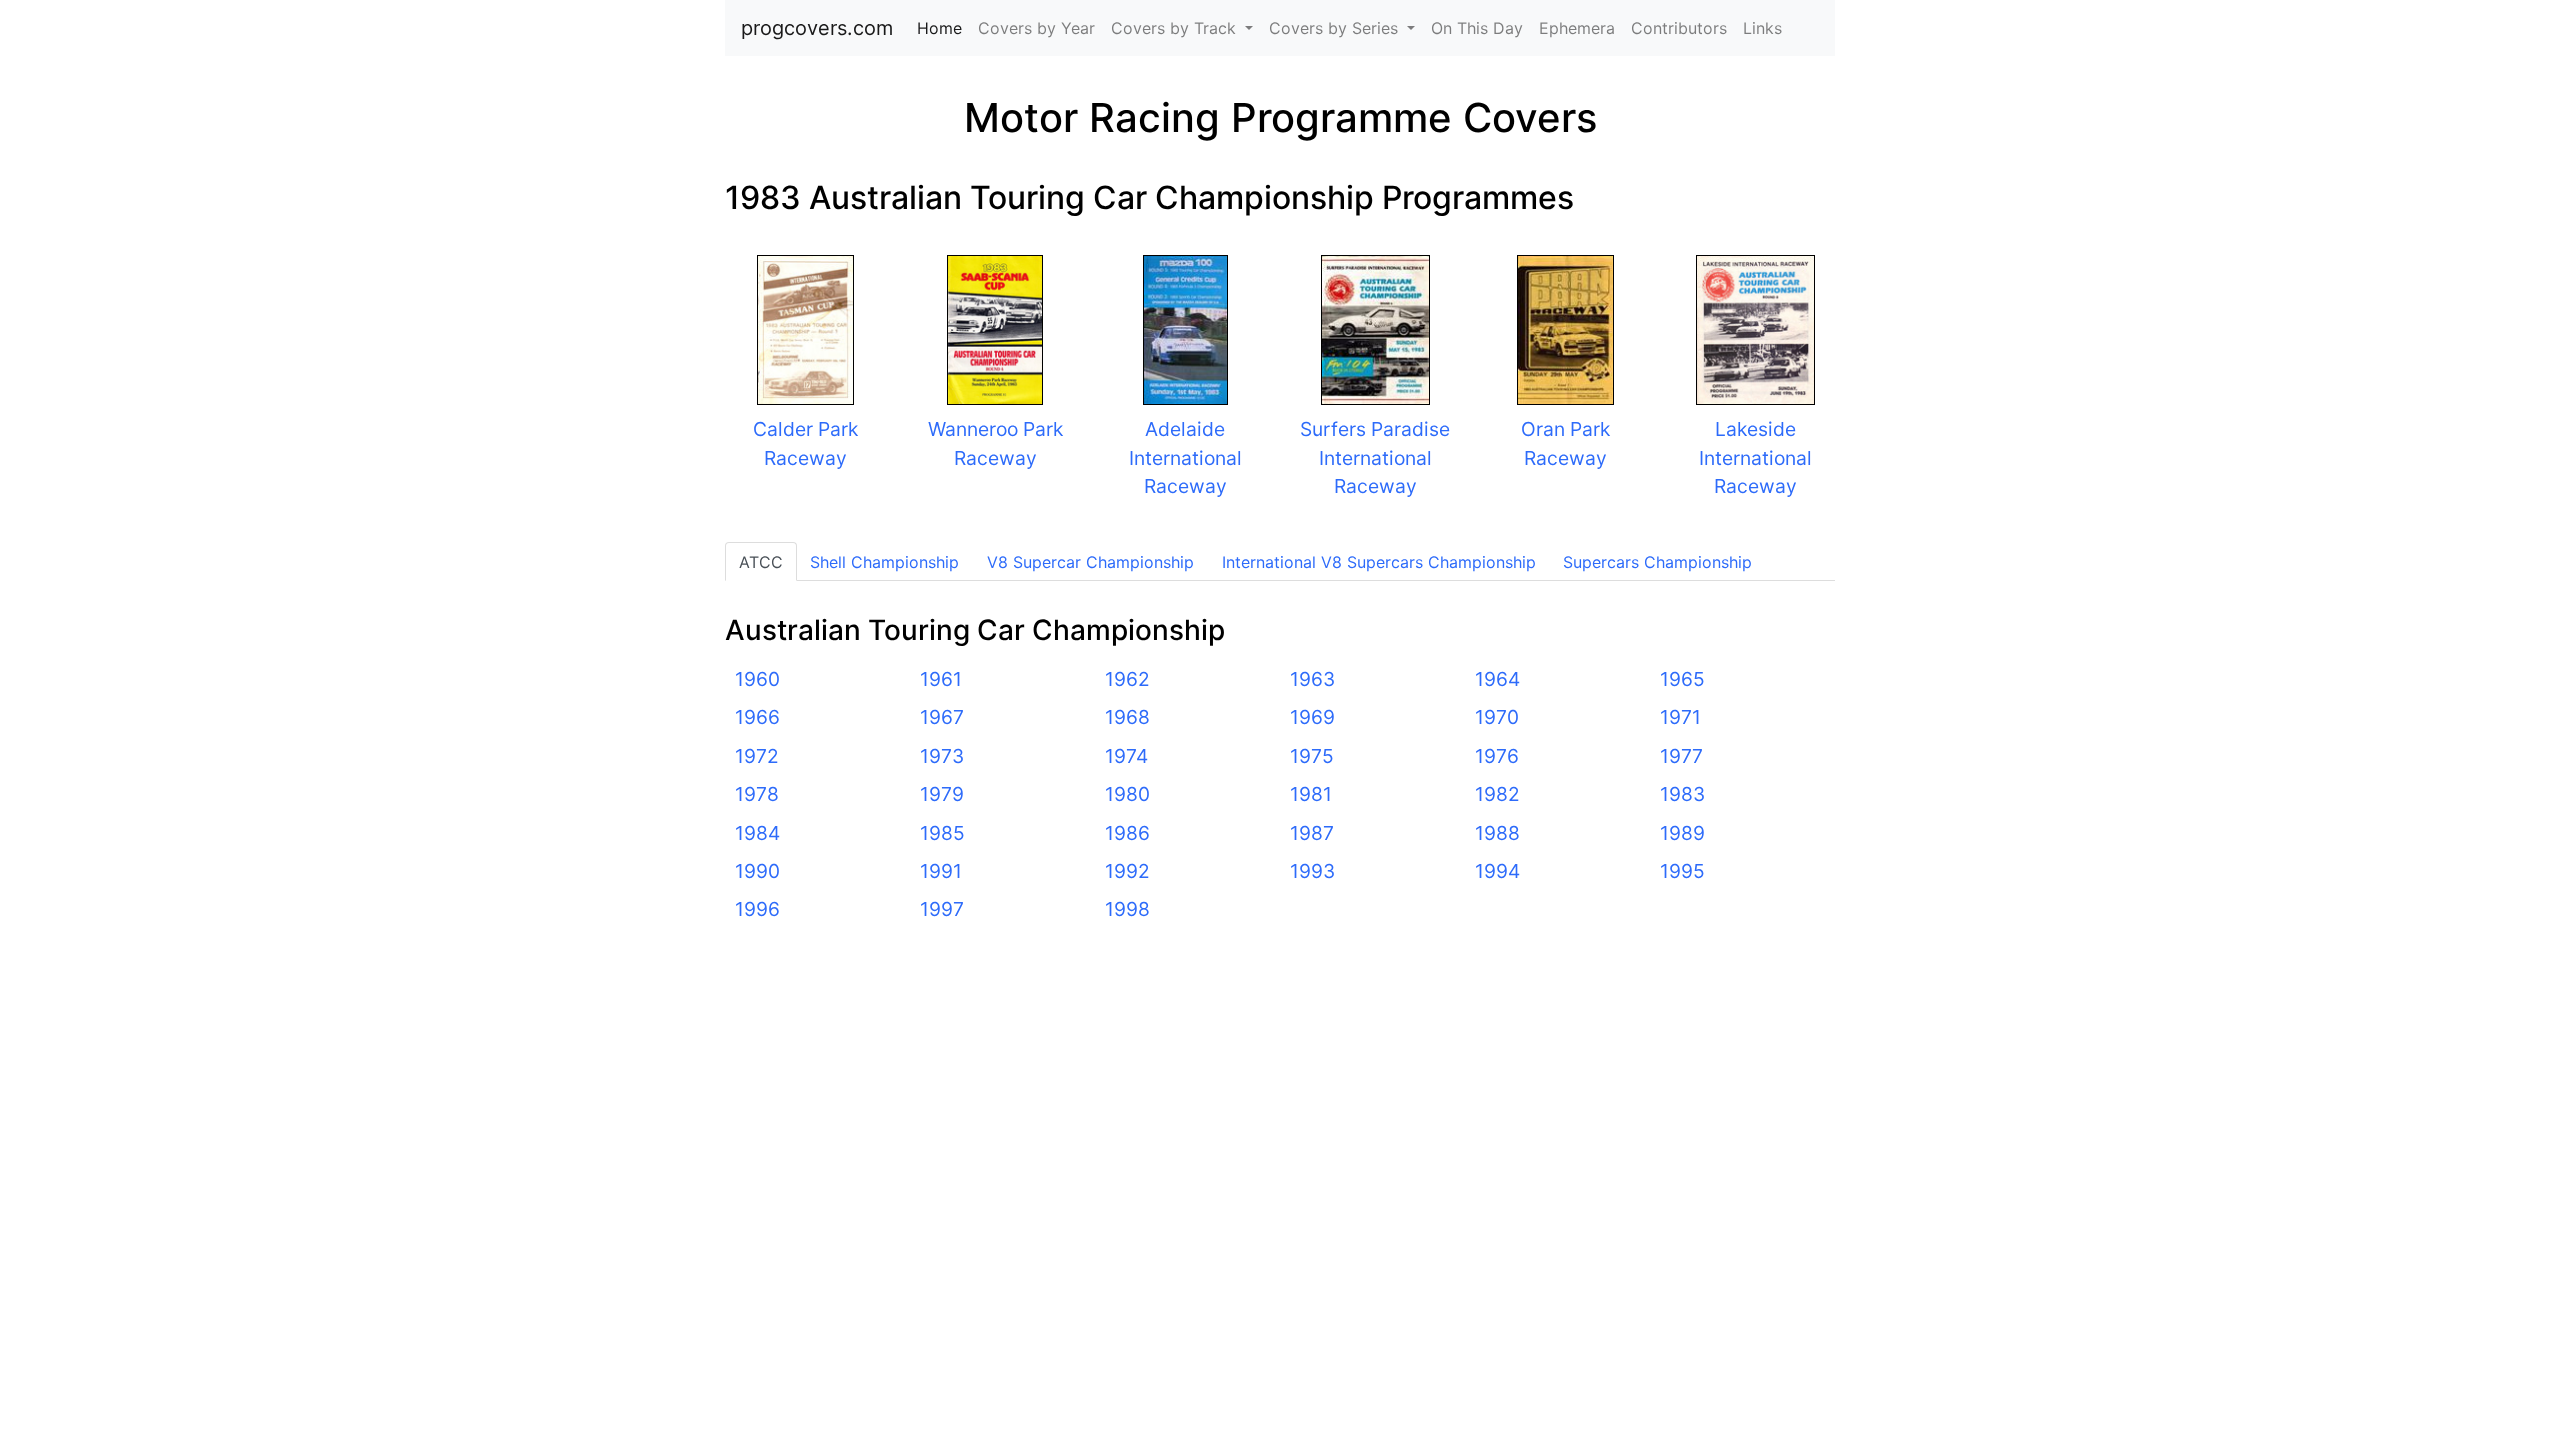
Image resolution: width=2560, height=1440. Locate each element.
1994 (1497, 871)
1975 (1312, 756)
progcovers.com (817, 28)
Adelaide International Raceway (1185, 458)
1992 (1127, 871)
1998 (1127, 909)
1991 (941, 871)
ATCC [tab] (761, 562)
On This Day (1477, 28)
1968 (1127, 717)
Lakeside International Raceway (1755, 458)
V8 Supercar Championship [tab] (1090, 562)
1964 (1497, 679)
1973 (942, 756)
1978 (757, 794)
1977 (1681, 756)
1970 (1497, 717)
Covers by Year (1036, 28)
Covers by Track (1176, 28)
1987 (1312, 833)
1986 (1127, 833)
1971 (1680, 717)
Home (943, 28)
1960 (757, 679)
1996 (757, 909)
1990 (757, 871)
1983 (1682, 794)
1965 (1682, 679)
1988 (1497, 833)
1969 (1312, 717)
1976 (1497, 756)
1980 (1127, 794)
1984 (757, 833)
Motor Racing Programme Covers (1280, 117)
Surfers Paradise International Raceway (1375, 458)
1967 (942, 717)
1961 (941, 679)
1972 (757, 756)
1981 (1311, 794)
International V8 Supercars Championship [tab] (1379, 562)
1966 (757, 717)
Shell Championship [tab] (884, 562)
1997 (942, 909)
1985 (942, 833)
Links (1762, 28)
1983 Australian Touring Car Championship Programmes (1149, 197)
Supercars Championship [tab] (1657, 562)
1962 (1127, 679)
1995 (1682, 871)
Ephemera (1577, 28)
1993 (1312, 871)
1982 (1497, 794)
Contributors (1679, 28)
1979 (942, 794)
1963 (1312, 679)
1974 (1126, 756)
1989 (1682, 833)
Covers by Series (1336, 28)
